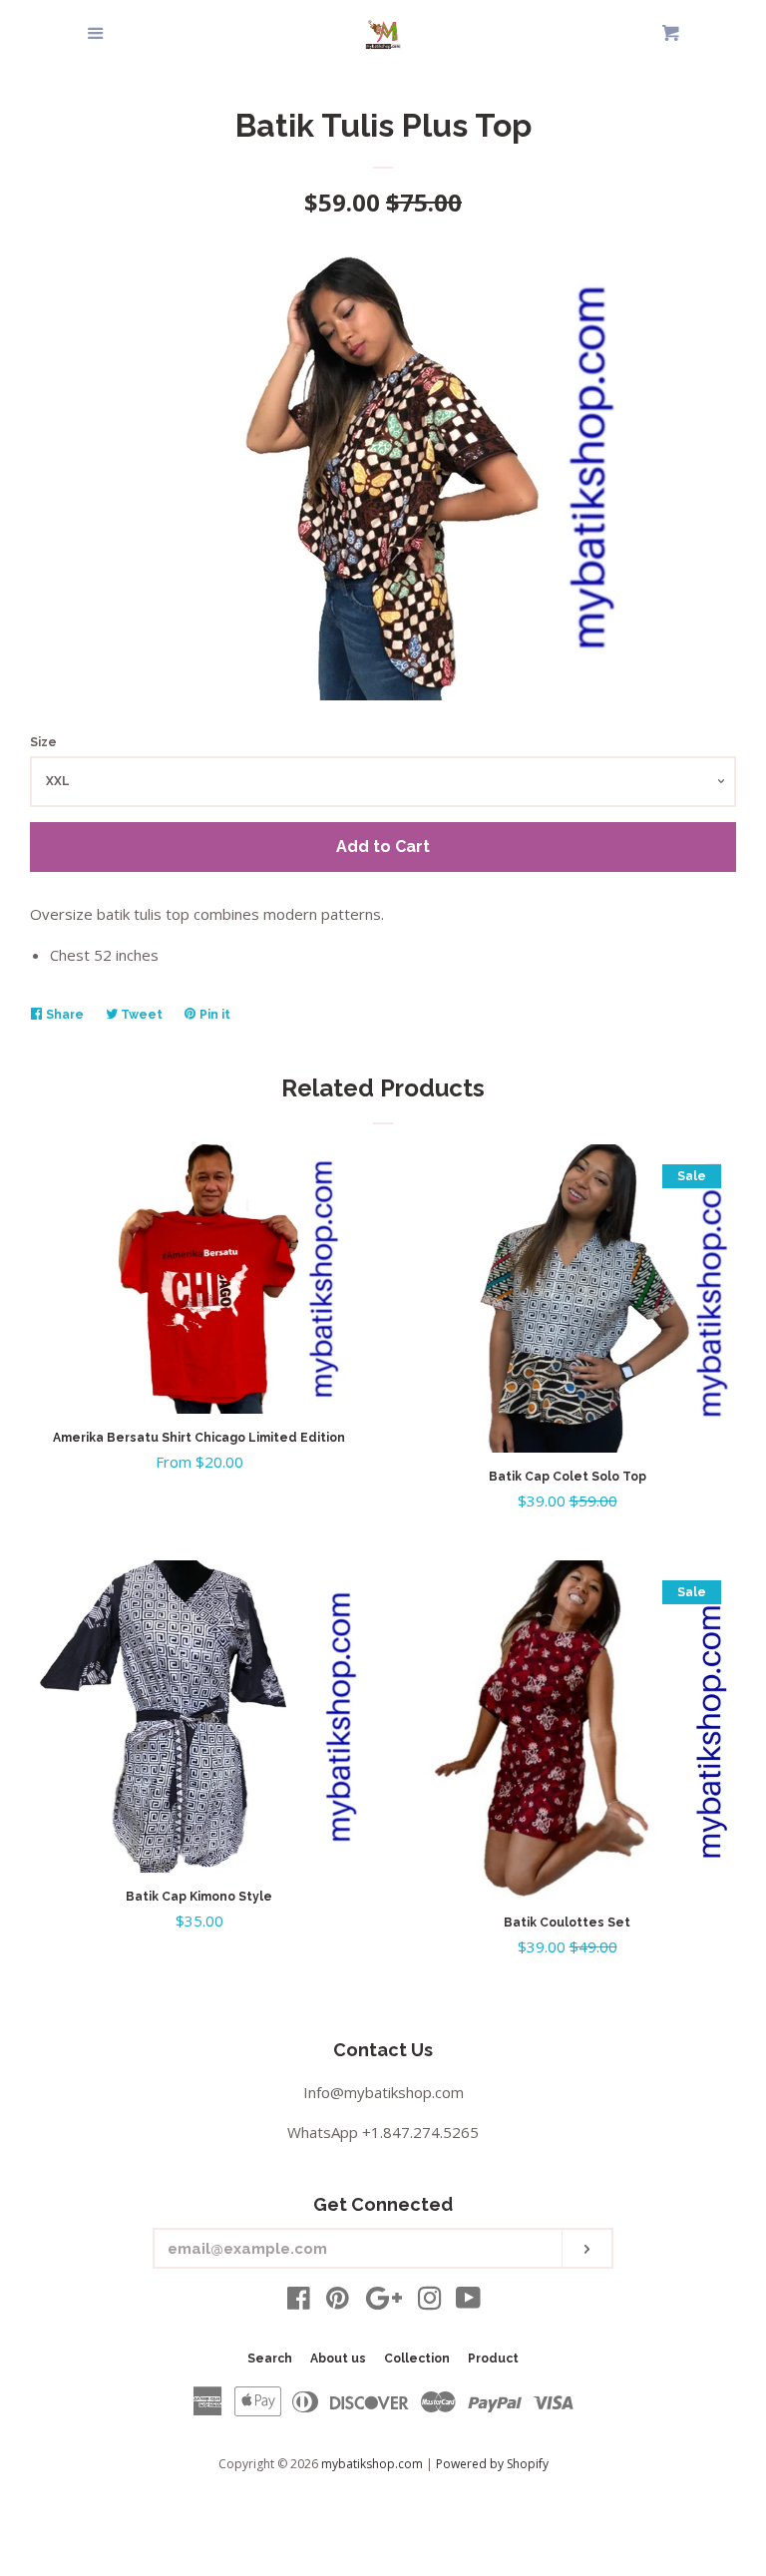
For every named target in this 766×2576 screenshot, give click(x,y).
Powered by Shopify (492, 2464)
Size (43, 742)
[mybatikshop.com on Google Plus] (384, 2302)
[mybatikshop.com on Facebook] (299, 2302)
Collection (417, 2359)
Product (493, 2359)
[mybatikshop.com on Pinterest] (338, 2302)
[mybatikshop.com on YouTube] (468, 2302)
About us (338, 2359)
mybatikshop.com (372, 2464)
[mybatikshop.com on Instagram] (430, 2302)
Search (270, 2359)
